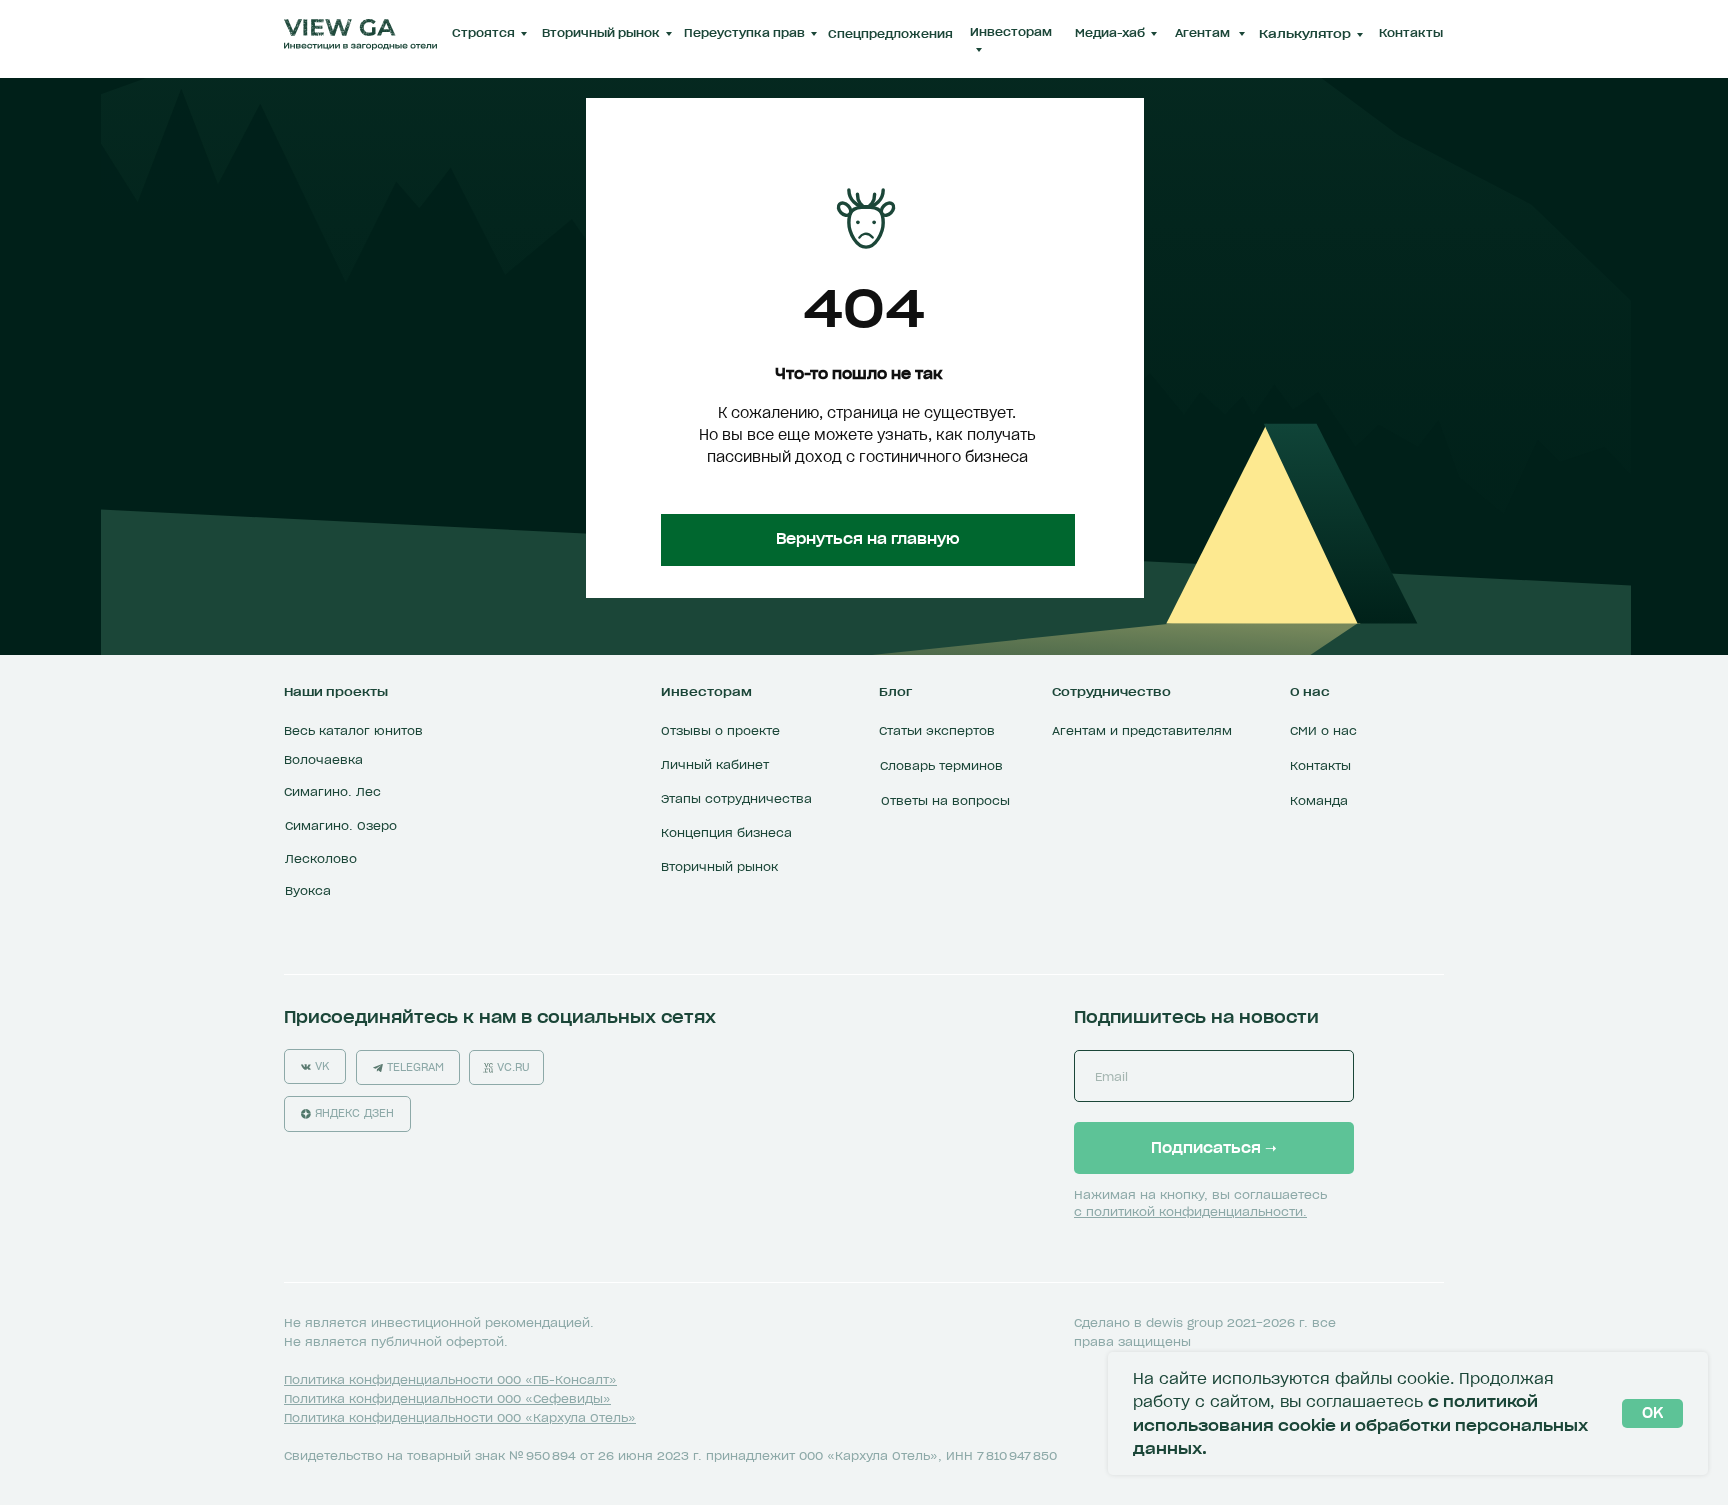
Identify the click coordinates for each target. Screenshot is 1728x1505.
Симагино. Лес (332, 791)
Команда (1319, 800)
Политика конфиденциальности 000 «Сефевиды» (447, 1398)
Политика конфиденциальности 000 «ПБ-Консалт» (450, 1379)
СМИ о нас (1323, 730)
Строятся (483, 33)
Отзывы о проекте (720, 730)
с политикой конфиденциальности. (1190, 1211)
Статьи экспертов (937, 730)
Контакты (1411, 33)
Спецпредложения (890, 34)
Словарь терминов (941, 765)
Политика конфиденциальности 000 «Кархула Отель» (460, 1417)
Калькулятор (1305, 33)
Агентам (1204, 33)
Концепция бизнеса (726, 832)
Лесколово (321, 858)
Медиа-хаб (1110, 33)
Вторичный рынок (601, 33)
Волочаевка (323, 759)
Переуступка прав (744, 33)
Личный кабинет (715, 764)
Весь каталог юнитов (353, 730)
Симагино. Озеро (341, 825)
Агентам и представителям (1142, 730)
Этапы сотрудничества (736, 798)
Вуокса (308, 890)
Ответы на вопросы (945, 800)
